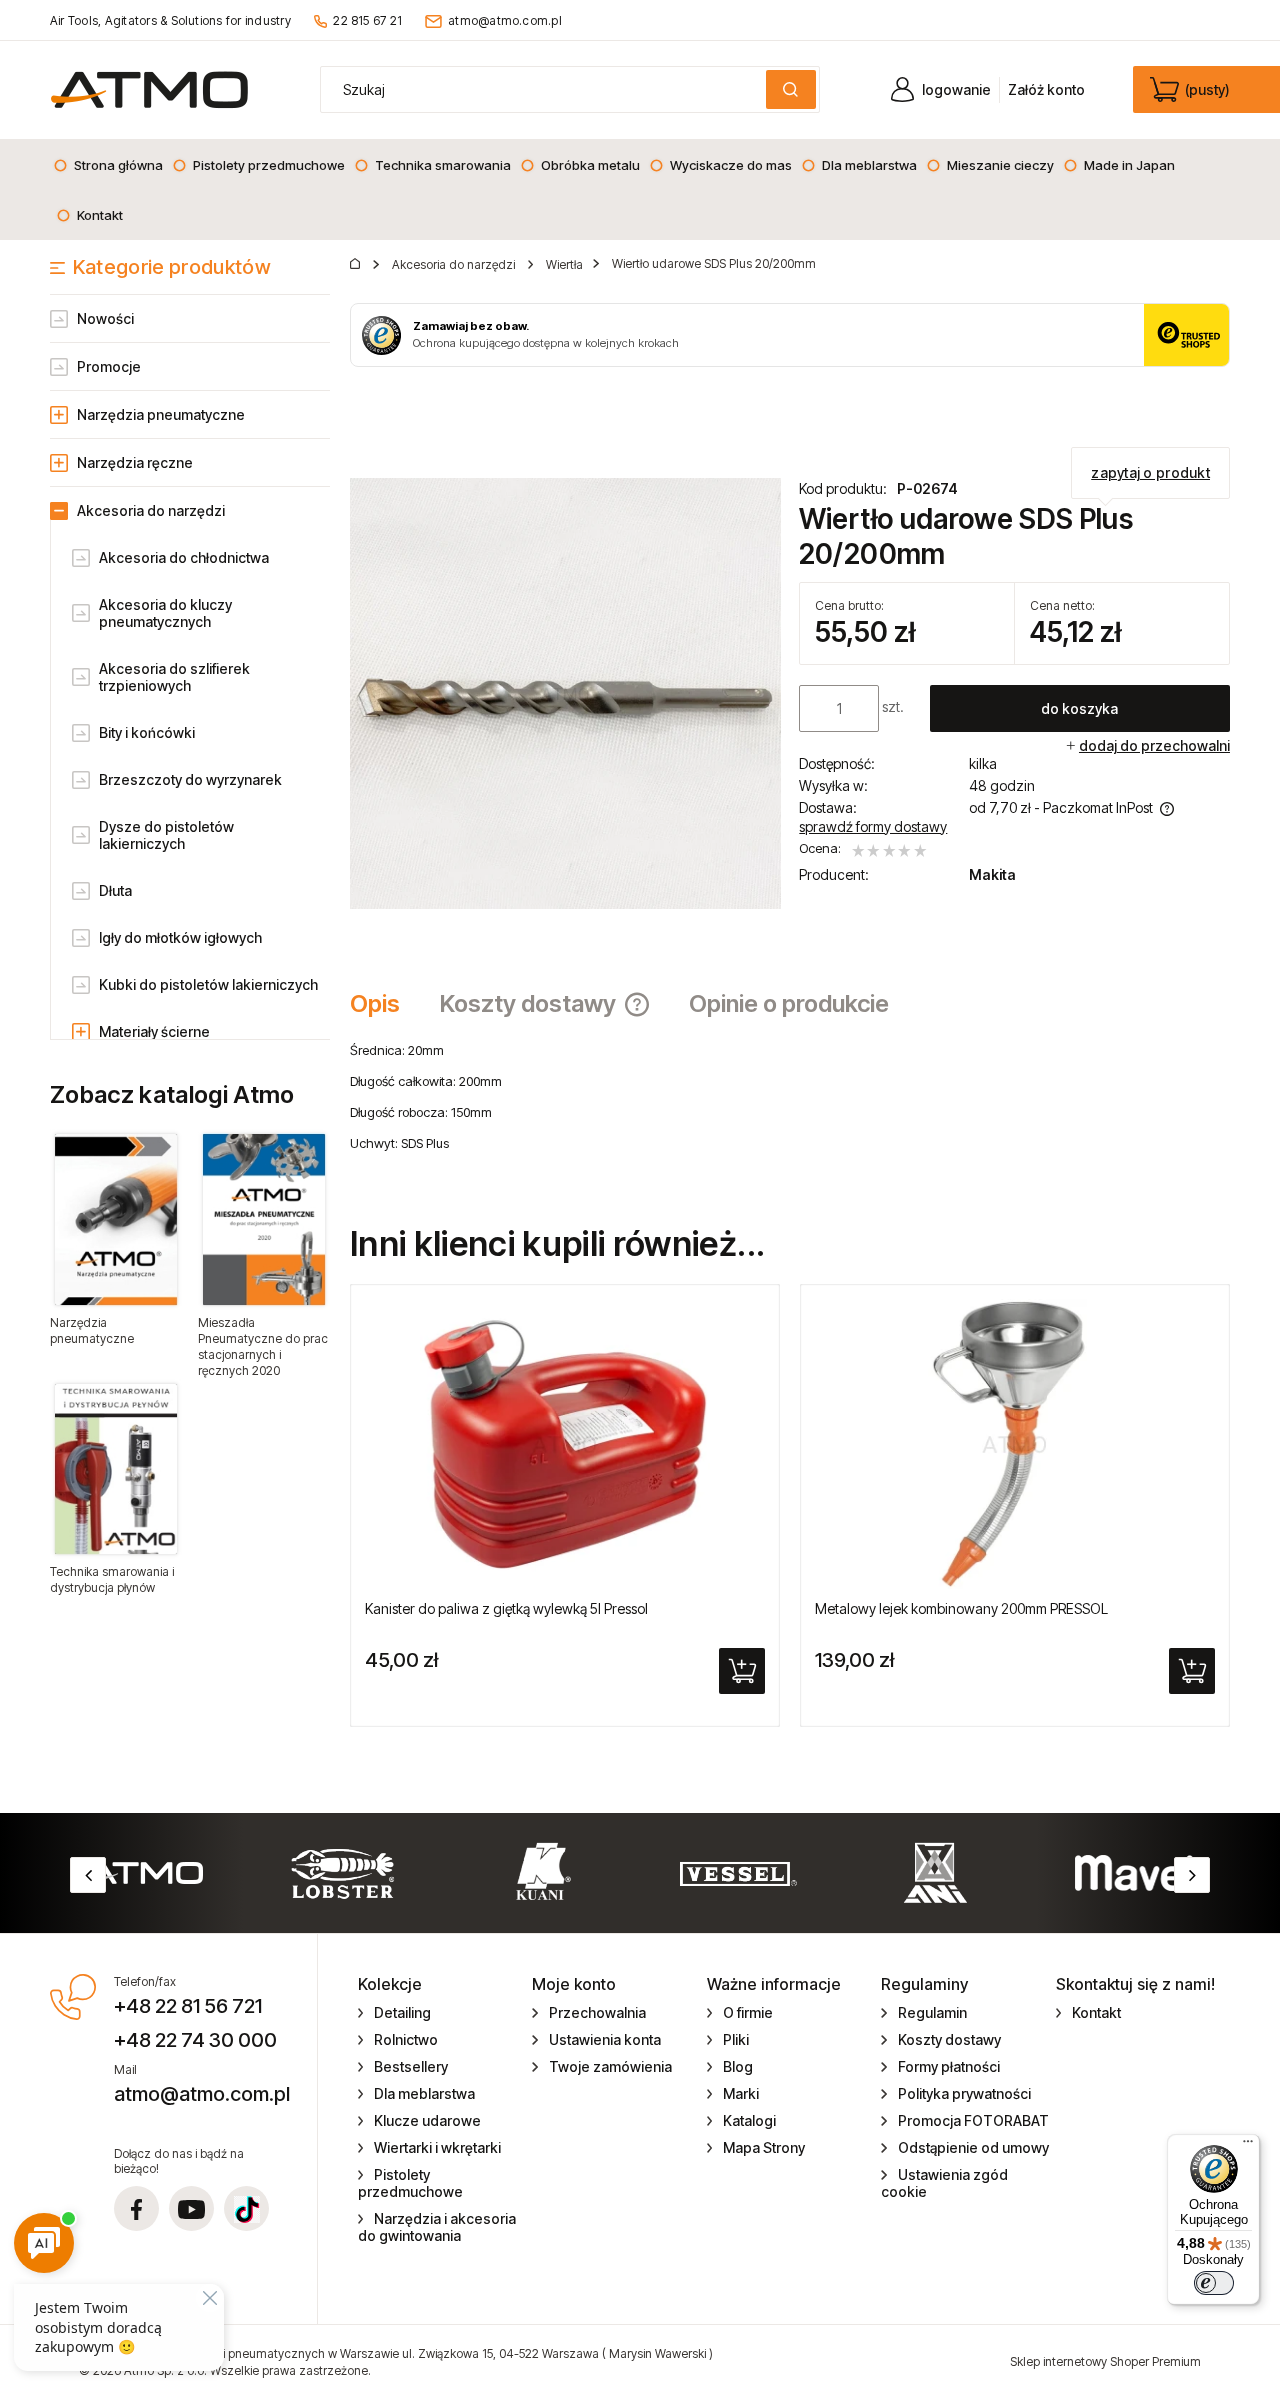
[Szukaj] (791, 89)
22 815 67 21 (367, 20)
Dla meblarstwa (424, 2093)
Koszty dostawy (949, 2039)
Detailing (402, 2012)
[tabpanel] (790, 1112)
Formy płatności (949, 2066)
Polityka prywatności (964, 2093)
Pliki (736, 2039)
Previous (88, 1875)
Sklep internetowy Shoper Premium (1105, 2361)
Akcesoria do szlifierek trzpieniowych (174, 677)
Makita (992, 874)
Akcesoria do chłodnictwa (184, 557)
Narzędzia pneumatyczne (161, 414)
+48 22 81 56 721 (188, 2006)
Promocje (109, 366)
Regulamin (932, 2012)
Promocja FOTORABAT (973, 2120)
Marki (741, 2093)
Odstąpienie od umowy (973, 2147)
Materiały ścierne (154, 1031)
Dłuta (115, 890)
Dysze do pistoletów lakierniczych (166, 835)
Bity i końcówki (147, 732)
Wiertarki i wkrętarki (437, 2147)
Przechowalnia (597, 2012)
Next (1192, 1875)
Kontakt (1096, 2012)
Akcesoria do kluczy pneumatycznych (165, 613)
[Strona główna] (149, 89)
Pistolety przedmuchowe (410, 2183)
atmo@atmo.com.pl (505, 20)
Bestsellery (411, 2066)
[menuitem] (108, 165)
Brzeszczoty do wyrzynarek (190, 779)
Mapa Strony (764, 2147)
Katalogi (749, 2120)
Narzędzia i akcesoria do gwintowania (437, 2227)
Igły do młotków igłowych (180, 937)
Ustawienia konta (605, 2039)
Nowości (105, 318)
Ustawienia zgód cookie (944, 2183)
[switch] (1214, 2283)
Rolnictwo (406, 2039)
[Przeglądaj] (116, 1219)
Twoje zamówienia (610, 2066)
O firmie (748, 2012)
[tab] (385, 1004)
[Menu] (1248, 2146)
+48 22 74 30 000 (195, 2040)
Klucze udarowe (427, 2120)
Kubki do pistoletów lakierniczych (208, 984)
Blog (738, 2066)
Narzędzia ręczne (135, 462)
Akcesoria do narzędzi (151, 510)
